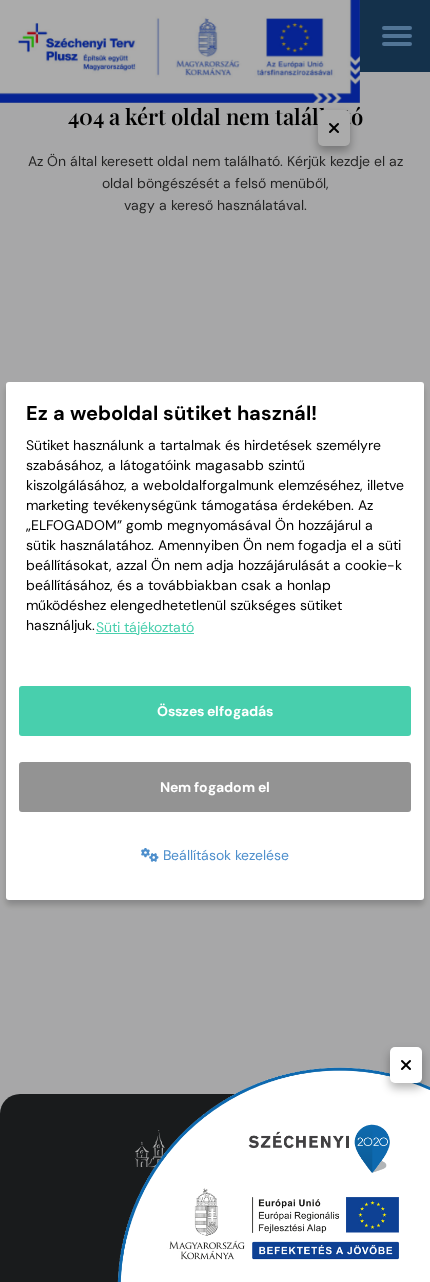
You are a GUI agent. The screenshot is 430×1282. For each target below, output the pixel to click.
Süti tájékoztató (145, 627)
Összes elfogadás (215, 711)
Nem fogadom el (215, 787)
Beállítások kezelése (224, 855)
